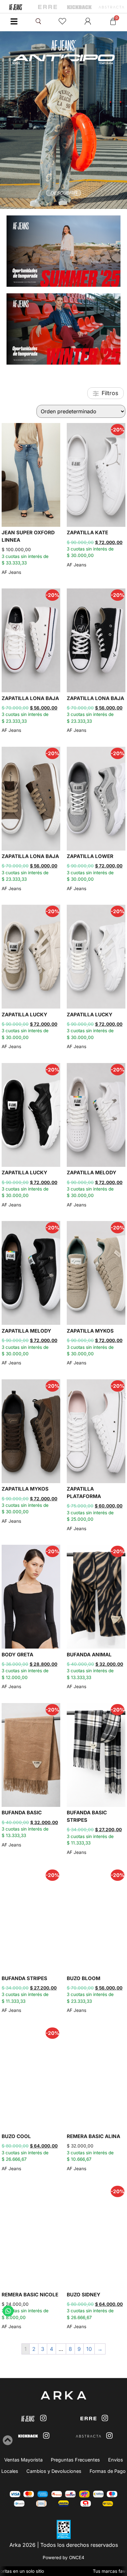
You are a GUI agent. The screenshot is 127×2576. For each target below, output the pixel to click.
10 (89, 2349)
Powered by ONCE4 (63, 2558)
